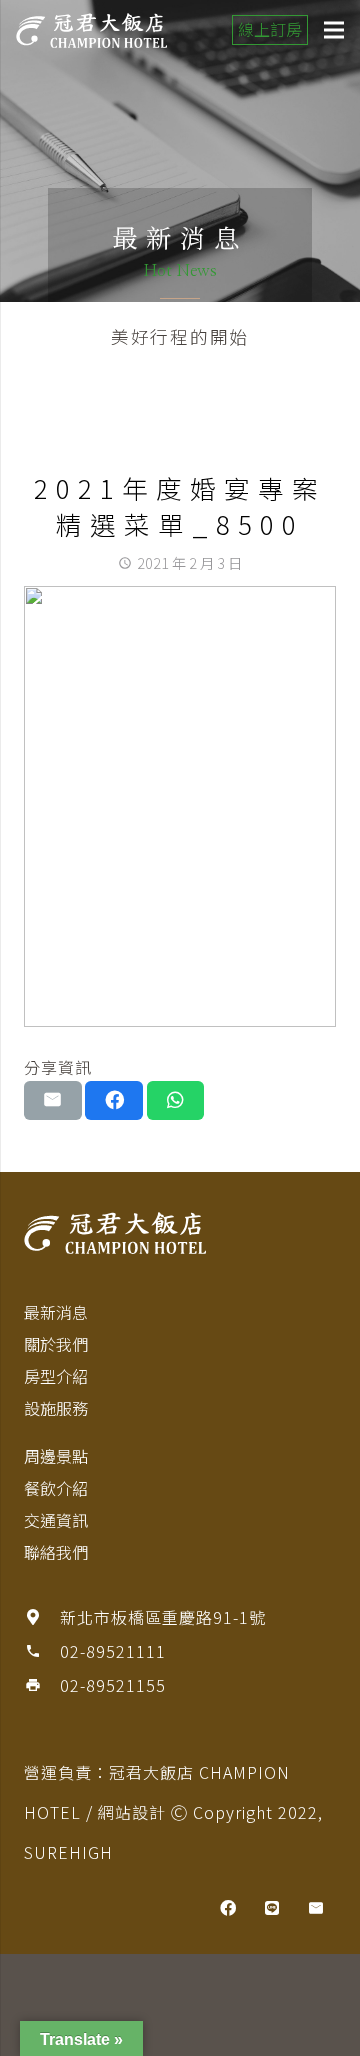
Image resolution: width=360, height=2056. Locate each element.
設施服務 (56, 1408)
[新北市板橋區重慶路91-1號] (42, 1617)
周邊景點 (56, 1456)
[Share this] (114, 1100)
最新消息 (56, 1312)
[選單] (334, 30)
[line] (272, 1908)
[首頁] (180, 1233)
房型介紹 (56, 1376)
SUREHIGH (68, 1852)
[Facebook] (228, 1908)
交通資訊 (56, 1520)
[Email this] (53, 1100)
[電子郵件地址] (316, 1908)
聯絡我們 (56, 1552)
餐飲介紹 (56, 1488)
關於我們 (56, 1344)
